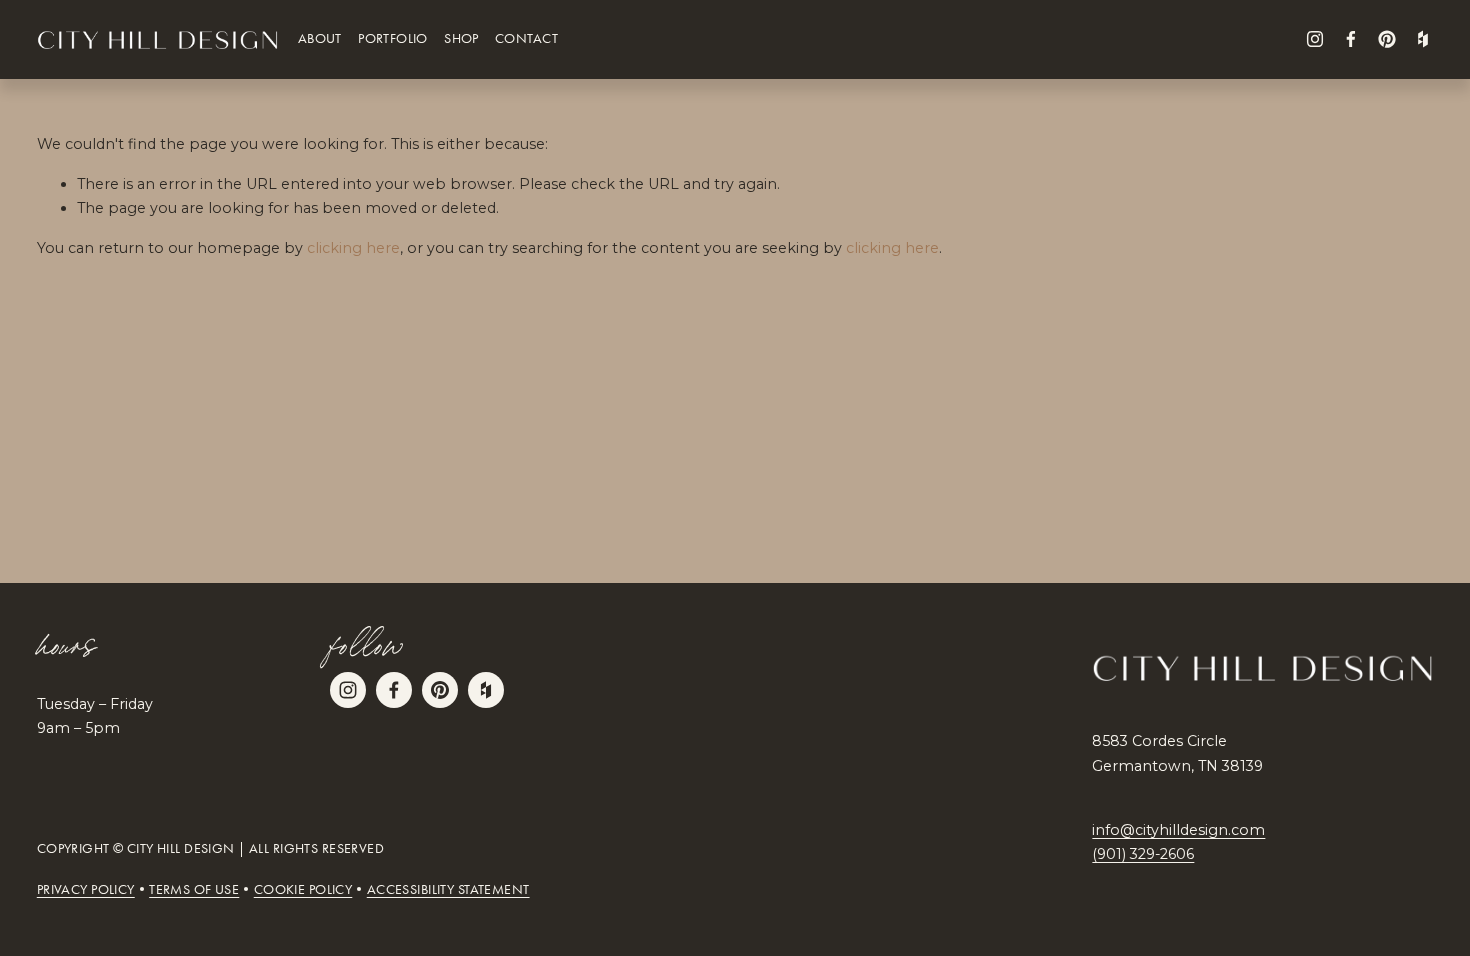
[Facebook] (1351, 39)
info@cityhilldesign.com (1178, 830)
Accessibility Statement (448, 890)
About (320, 39)
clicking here (353, 248)
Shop (461, 39)
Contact (526, 39)
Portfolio (393, 39)
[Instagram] (1315, 39)
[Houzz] (1423, 39)
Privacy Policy (86, 890)
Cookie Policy (303, 890)
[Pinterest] (1387, 39)
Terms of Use (194, 890)
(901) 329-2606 (1143, 854)
